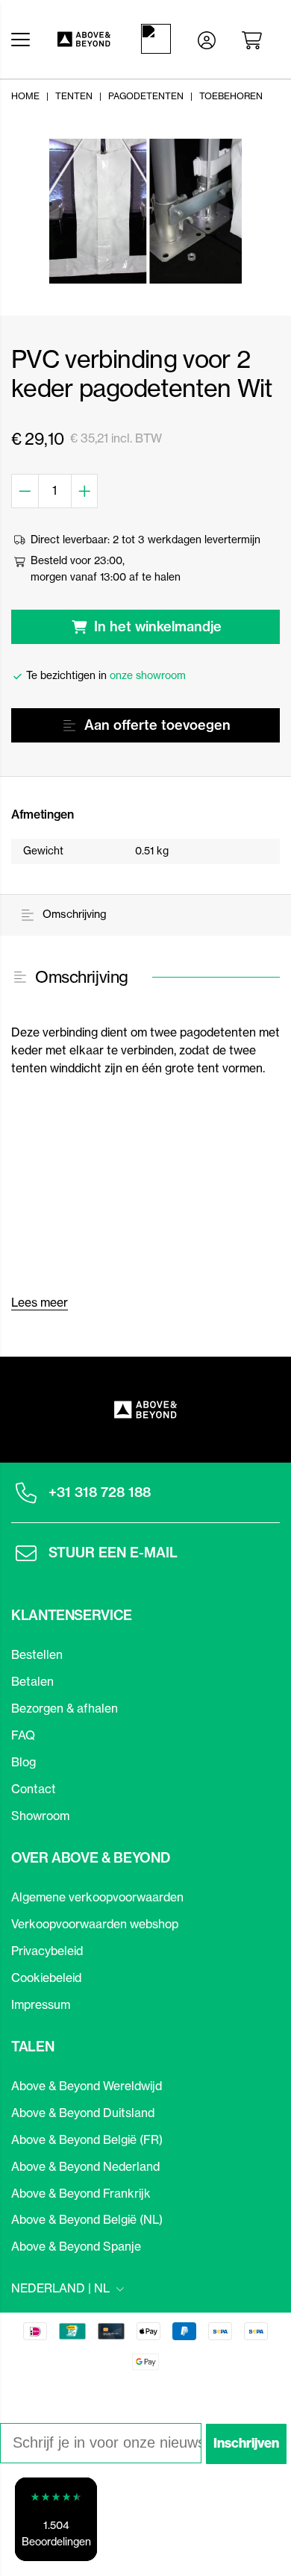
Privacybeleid (47, 1951)
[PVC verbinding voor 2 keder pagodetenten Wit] (145, 211)
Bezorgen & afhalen (65, 1708)
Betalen (32, 1681)
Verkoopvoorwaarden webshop (95, 1924)
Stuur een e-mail (113, 1553)
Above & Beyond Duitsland (83, 2113)
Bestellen (37, 1654)
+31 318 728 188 (100, 1492)
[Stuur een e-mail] (26, 1553)
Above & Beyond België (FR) (87, 2139)
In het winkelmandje (158, 626)
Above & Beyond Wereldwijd (87, 2086)
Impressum (41, 2004)
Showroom (40, 1816)
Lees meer (40, 1302)
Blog (24, 1762)
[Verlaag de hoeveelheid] (25, 491)
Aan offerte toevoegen (157, 725)
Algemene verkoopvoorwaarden (97, 1897)
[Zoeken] (159, 39)
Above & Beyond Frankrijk (81, 2193)
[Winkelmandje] (254, 39)
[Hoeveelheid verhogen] (85, 491)
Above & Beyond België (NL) (87, 2219)
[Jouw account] (207, 39)
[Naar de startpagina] (82, 39)
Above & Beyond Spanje (76, 2246)
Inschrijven (246, 2443)
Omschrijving (73, 914)
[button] (56, 2519)
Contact (34, 1789)
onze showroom (148, 675)
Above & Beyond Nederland (85, 2166)
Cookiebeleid (46, 1978)
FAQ (23, 1735)
